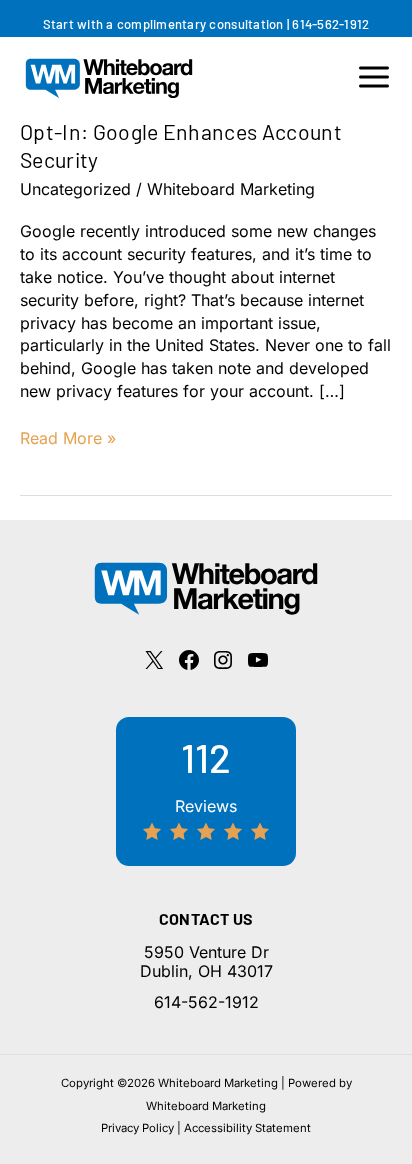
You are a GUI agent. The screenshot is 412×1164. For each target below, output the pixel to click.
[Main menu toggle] (374, 77)
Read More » (68, 438)
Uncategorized (75, 189)
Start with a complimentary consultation (163, 24)
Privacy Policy (137, 1128)
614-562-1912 (330, 24)
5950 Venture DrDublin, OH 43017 (206, 961)
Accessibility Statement (247, 1128)
